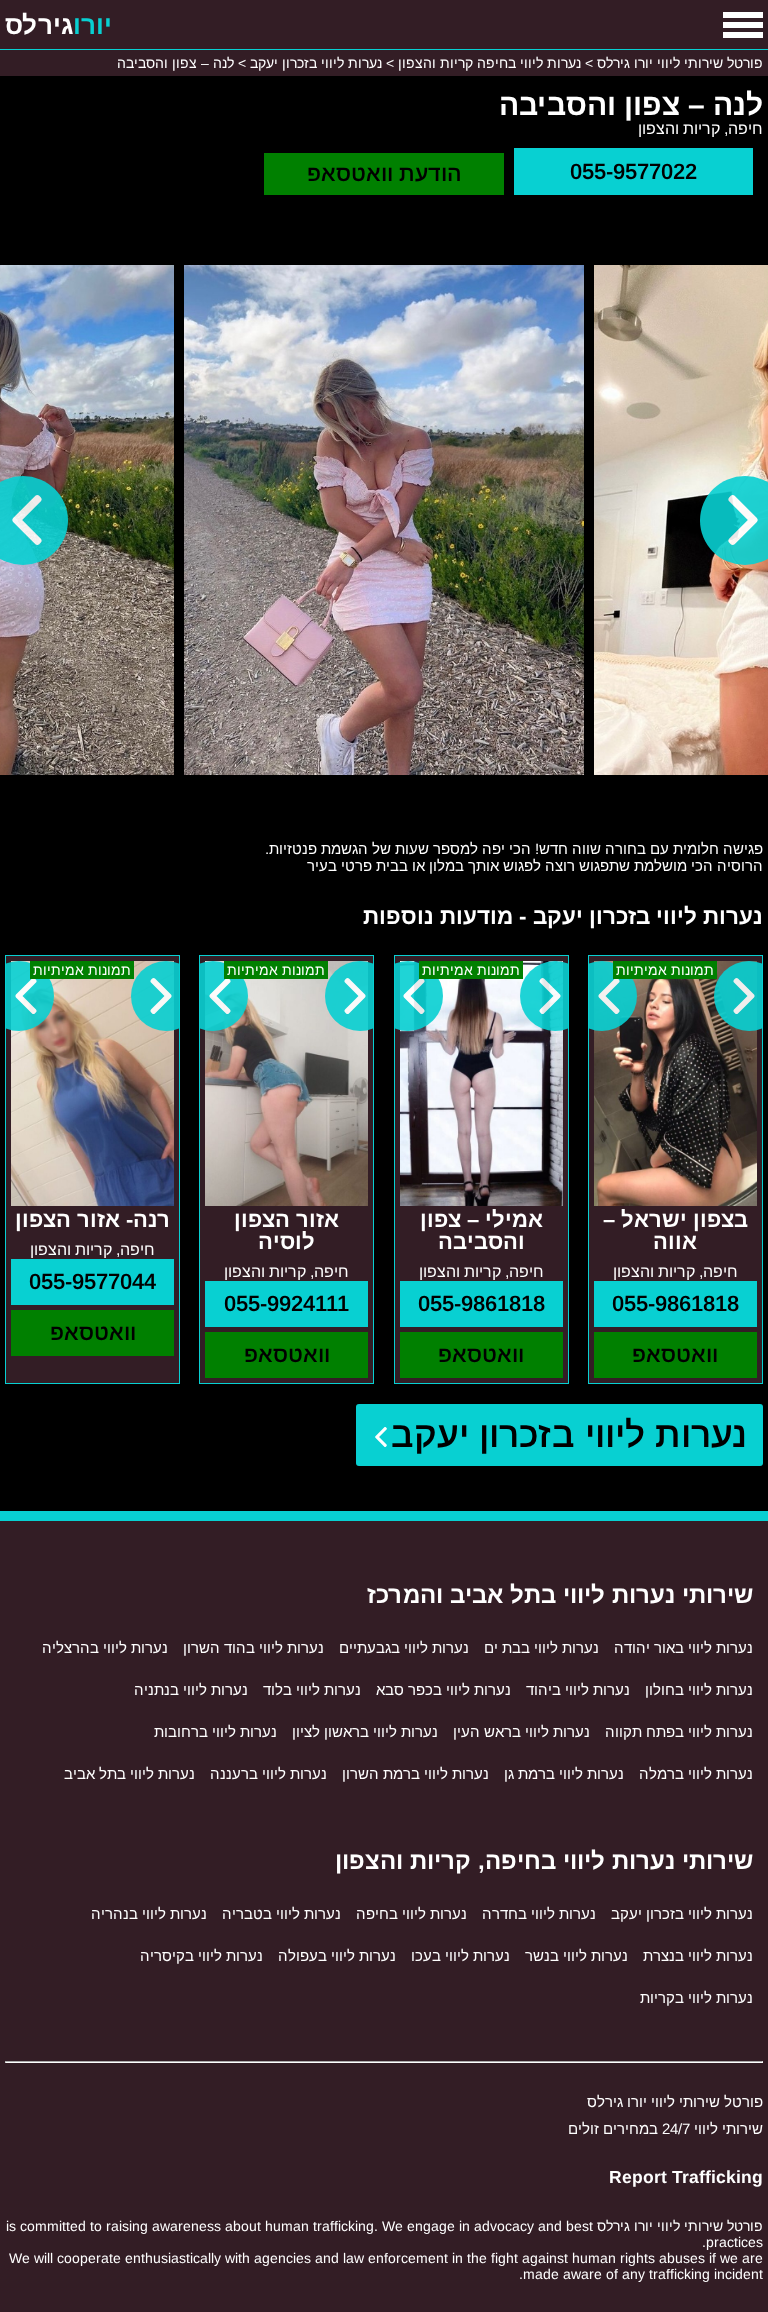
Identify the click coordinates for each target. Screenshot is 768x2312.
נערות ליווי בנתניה (191, 1689)
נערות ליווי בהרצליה (105, 1647)
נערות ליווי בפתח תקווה (679, 1731)
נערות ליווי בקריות (696, 1997)
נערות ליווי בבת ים (541, 1647)
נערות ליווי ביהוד (578, 1689)
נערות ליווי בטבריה (281, 1913)
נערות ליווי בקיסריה (201, 1955)
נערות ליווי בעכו (460, 1955)
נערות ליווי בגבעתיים (404, 1647)
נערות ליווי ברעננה (268, 1773)
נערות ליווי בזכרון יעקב (569, 1434)
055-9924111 (286, 1303)
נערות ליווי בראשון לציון (365, 1731)
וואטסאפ (675, 1354)
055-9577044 (92, 1281)
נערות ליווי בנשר (576, 1955)
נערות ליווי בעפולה (337, 1955)
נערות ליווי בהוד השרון (253, 1647)
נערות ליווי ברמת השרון (415, 1773)
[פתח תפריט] (743, 25)
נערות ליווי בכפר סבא (443, 1689)
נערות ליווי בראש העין (521, 1731)
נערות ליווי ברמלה (696, 1773)
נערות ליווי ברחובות (215, 1731)
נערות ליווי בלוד (312, 1689)
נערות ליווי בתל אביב (129, 1773)
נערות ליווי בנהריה (149, 1913)
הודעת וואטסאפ (384, 173)
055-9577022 (633, 171)
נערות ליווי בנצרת (698, 1955)
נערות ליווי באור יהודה (683, 1647)
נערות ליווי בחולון (699, 1689)
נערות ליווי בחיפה (411, 1913)
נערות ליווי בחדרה (539, 1913)
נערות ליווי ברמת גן (564, 1773)
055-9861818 (675, 1303)
